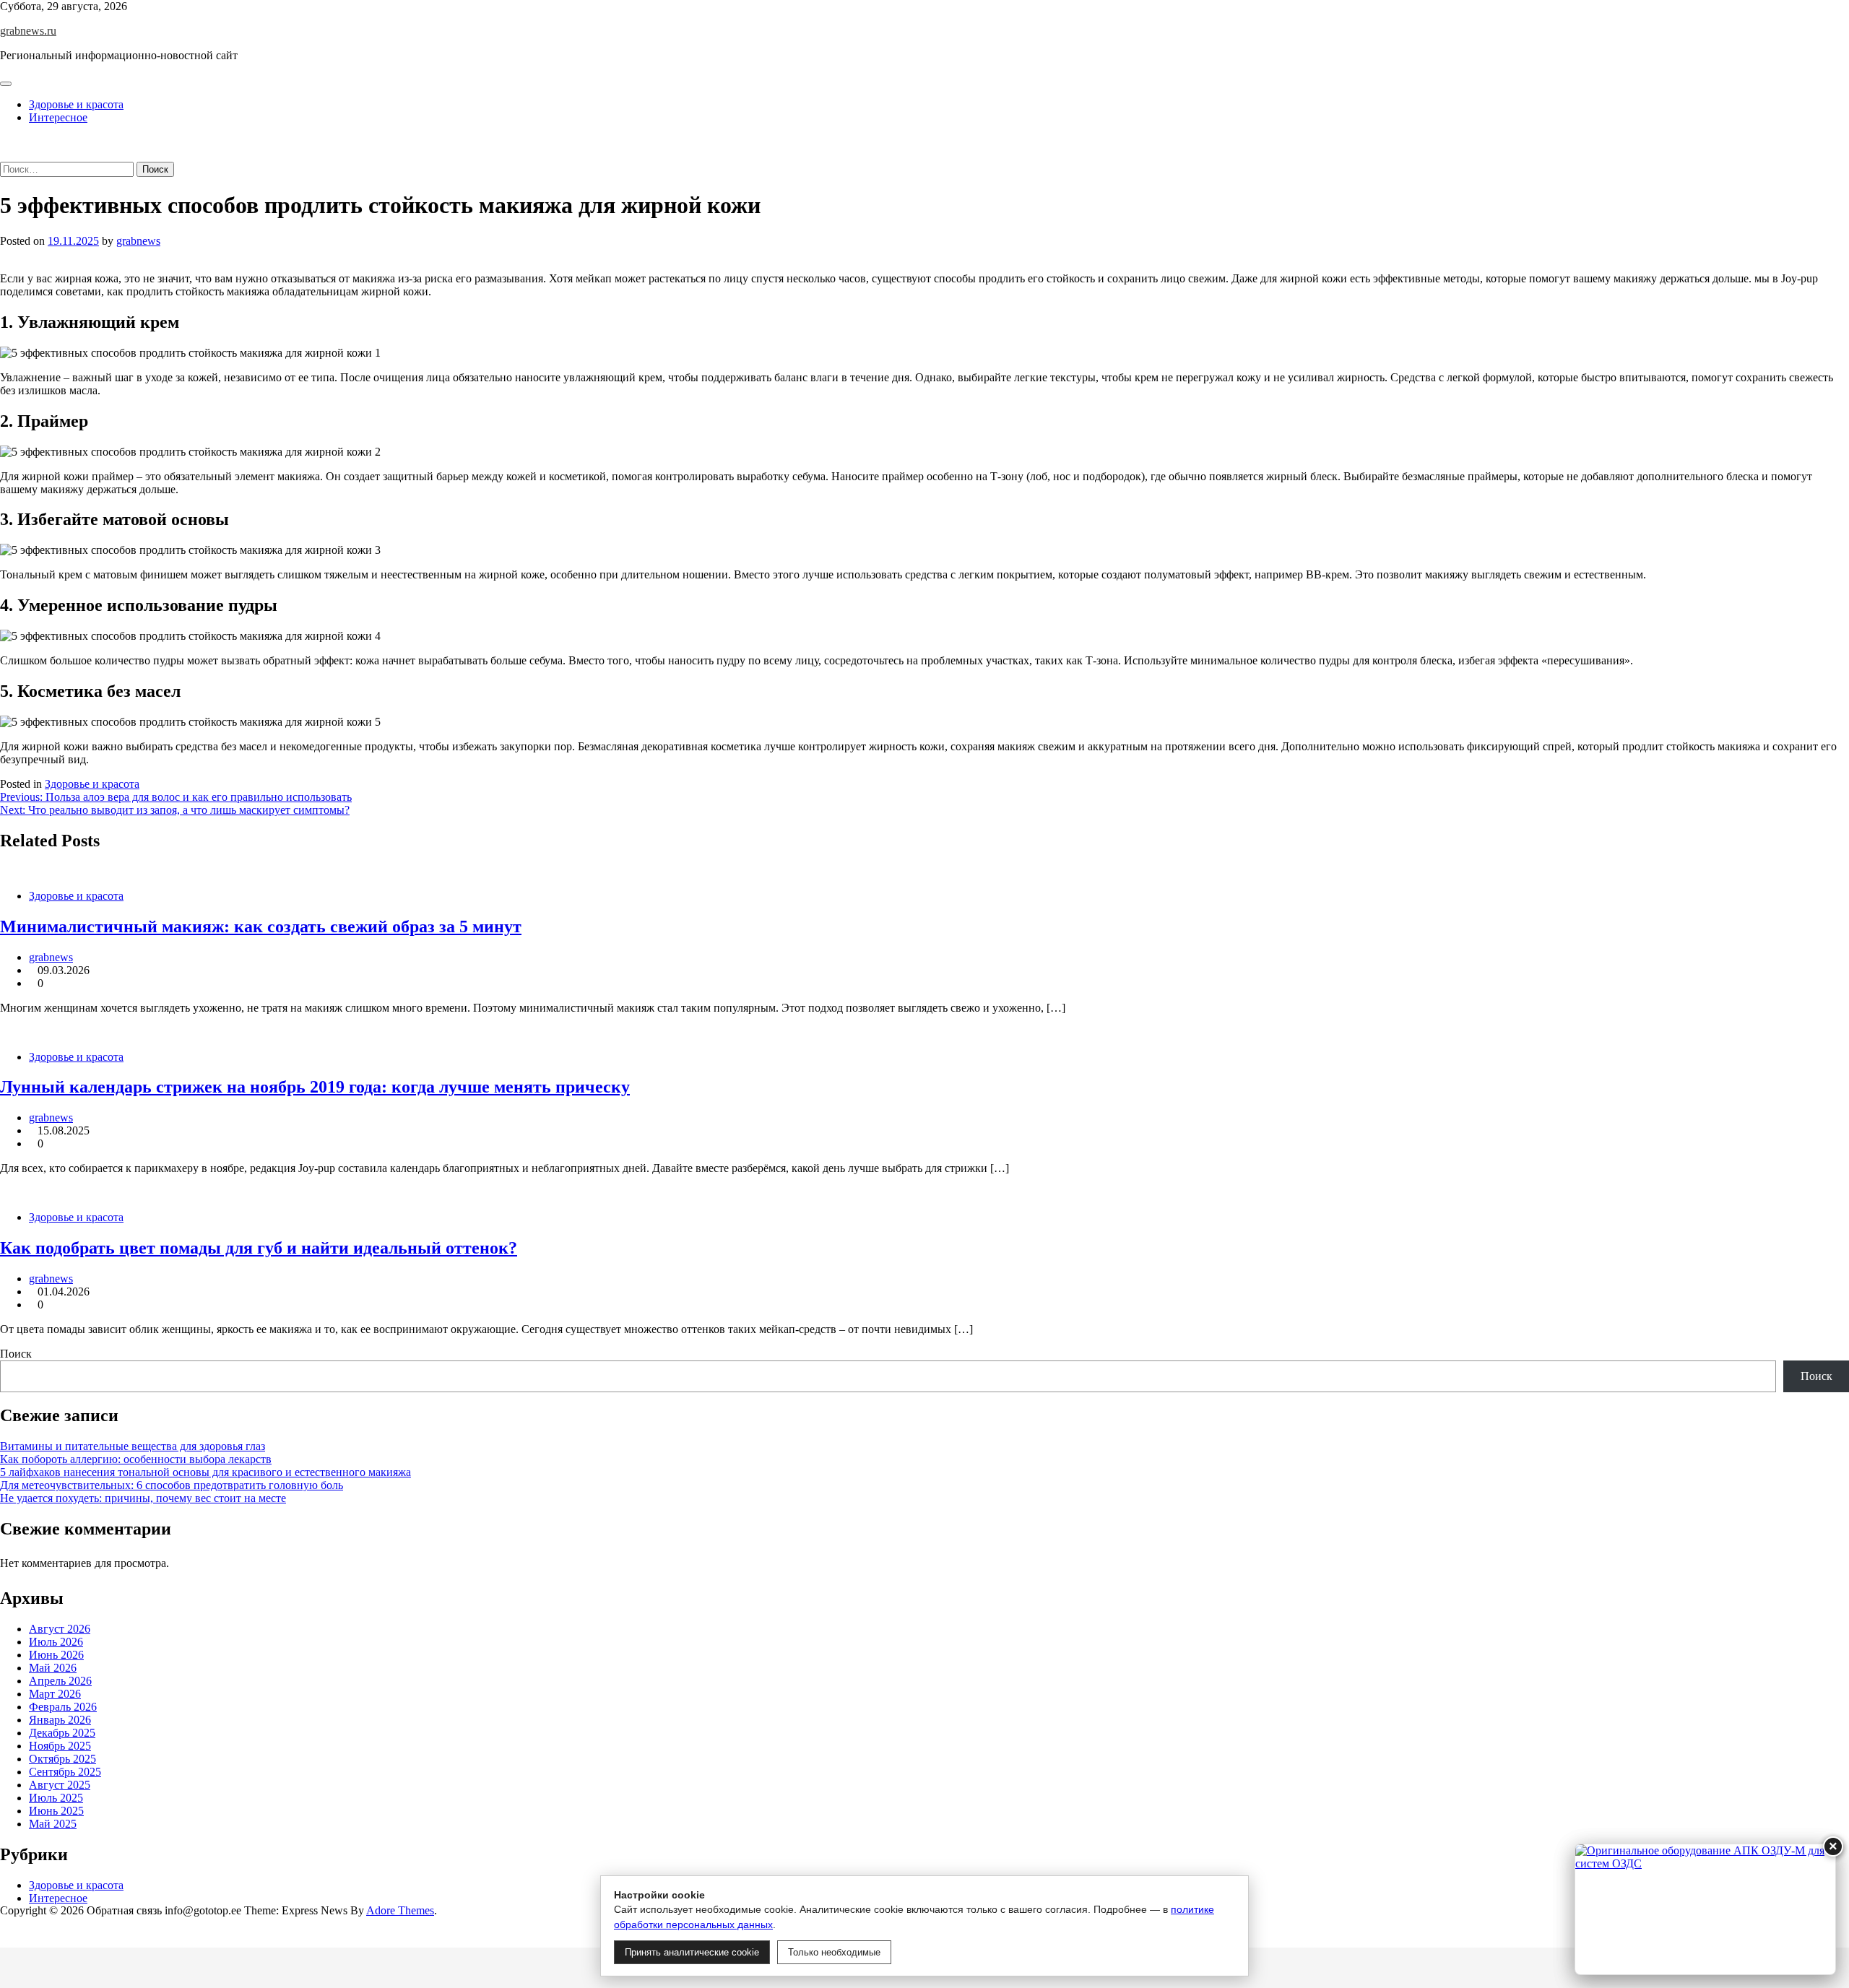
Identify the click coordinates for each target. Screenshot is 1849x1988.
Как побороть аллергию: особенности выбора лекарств (136, 1459)
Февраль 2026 (63, 1707)
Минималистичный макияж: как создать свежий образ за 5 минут (261, 926)
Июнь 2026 (56, 1655)
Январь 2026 (60, 1720)
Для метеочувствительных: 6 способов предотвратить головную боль (172, 1485)
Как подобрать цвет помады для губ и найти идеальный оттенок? (259, 1248)
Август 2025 (60, 1785)
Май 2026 (53, 1668)
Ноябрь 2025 (60, 1746)
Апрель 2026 (60, 1681)
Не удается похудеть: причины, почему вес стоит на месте (143, 1498)
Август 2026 (60, 1629)
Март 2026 (55, 1694)
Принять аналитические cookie (692, 1952)
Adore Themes (400, 1910)
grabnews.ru (28, 31)
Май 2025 (53, 1824)
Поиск (16, 1354)
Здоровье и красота (76, 104)
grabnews (138, 241)
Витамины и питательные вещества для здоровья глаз (133, 1446)
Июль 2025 (56, 1798)
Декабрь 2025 (62, 1733)
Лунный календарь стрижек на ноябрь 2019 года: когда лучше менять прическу (315, 1087)
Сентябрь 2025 (65, 1772)
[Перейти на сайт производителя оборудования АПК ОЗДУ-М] (1705, 1909)
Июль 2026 (56, 1642)
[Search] (4, 155)
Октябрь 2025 (62, 1759)
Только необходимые (834, 1952)
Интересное (58, 117)
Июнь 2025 (56, 1811)
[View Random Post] (4, 142)
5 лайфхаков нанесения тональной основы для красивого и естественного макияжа (205, 1472)
